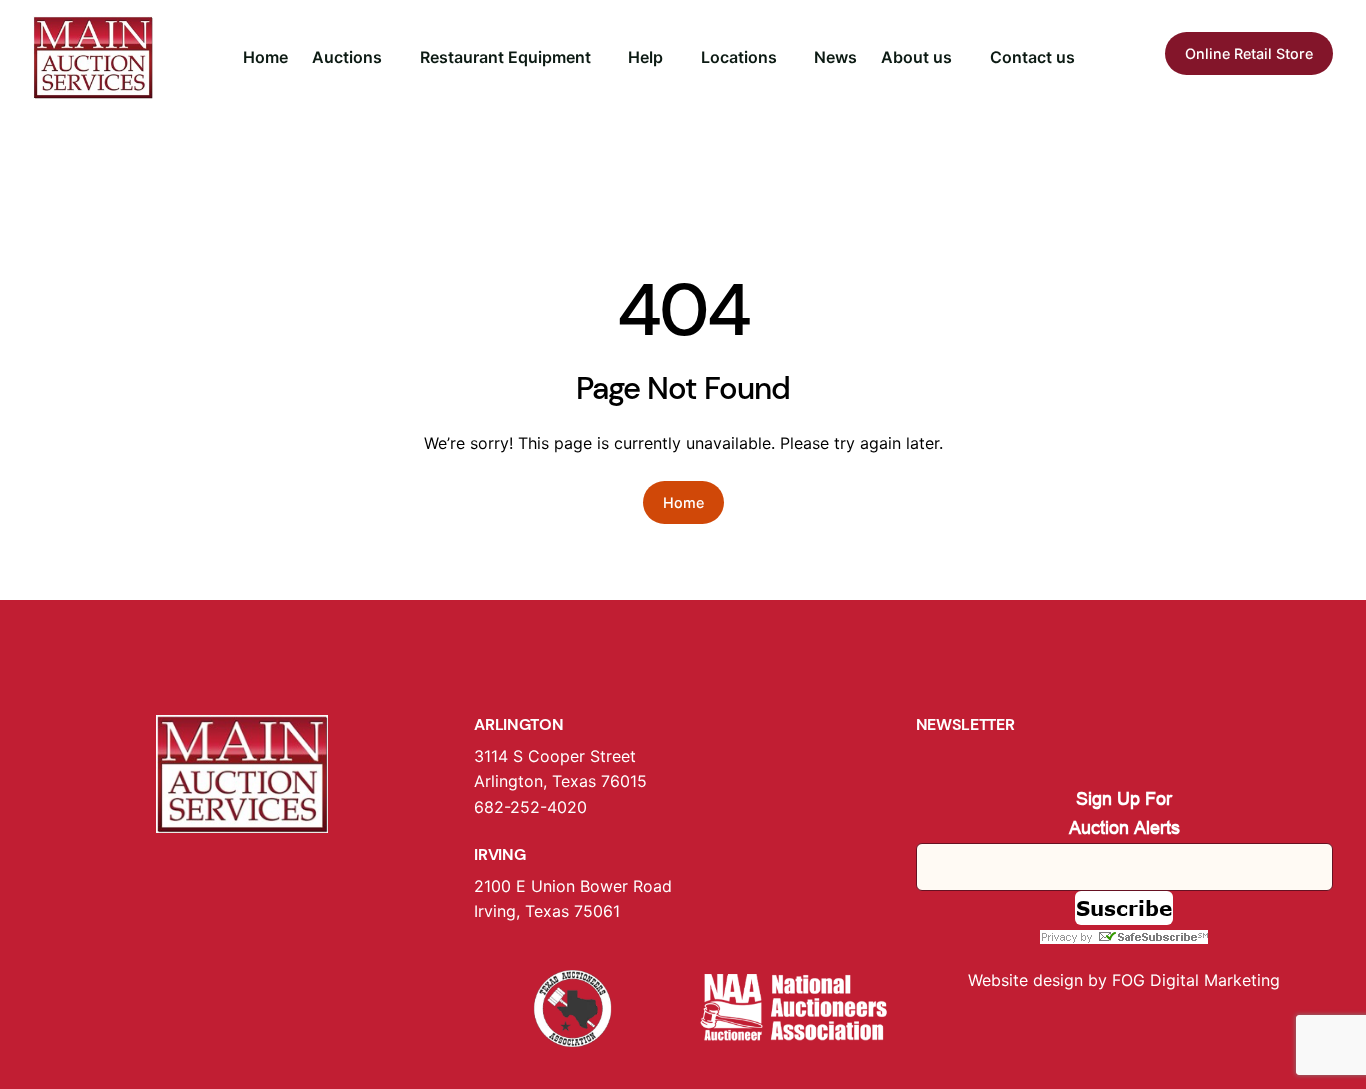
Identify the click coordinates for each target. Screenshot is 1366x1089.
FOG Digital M (1165, 980)
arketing (1249, 980)
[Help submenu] (672, 58)
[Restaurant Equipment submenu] (600, 58)
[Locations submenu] (786, 58)
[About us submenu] (961, 58)
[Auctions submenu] (391, 58)
